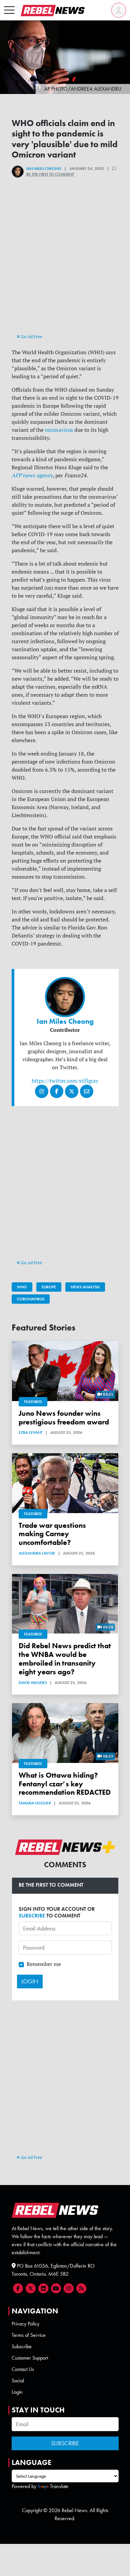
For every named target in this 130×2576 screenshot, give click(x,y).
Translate (59, 2486)
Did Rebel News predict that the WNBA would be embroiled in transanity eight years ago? (65, 1659)
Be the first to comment (50, 174)
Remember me (44, 1964)
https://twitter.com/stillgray (65, 1081)
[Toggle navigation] (9, 10)
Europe (49, 1287)
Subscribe (22, 2346)
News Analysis (85, 1287)
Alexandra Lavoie (37, 1553)
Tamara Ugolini (35, 1803)
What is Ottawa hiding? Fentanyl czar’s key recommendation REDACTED (65, 1784)
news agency (32, 475)
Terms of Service (29, 2335)
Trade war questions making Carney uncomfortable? (52, 1534)
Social (18, 2381)
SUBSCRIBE (32, 1916)
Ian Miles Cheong (44, 169)
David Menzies (33, 1683)
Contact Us (23, 2369)
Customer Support (30, 2358)
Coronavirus (31, 1299)
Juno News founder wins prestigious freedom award (64, 1418)
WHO (22, 1287)
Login (17, 2392)
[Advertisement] (65, 267)
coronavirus (59, 430)
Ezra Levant (30, 1432)
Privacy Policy (25, 2324)
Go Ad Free (31, 336)
